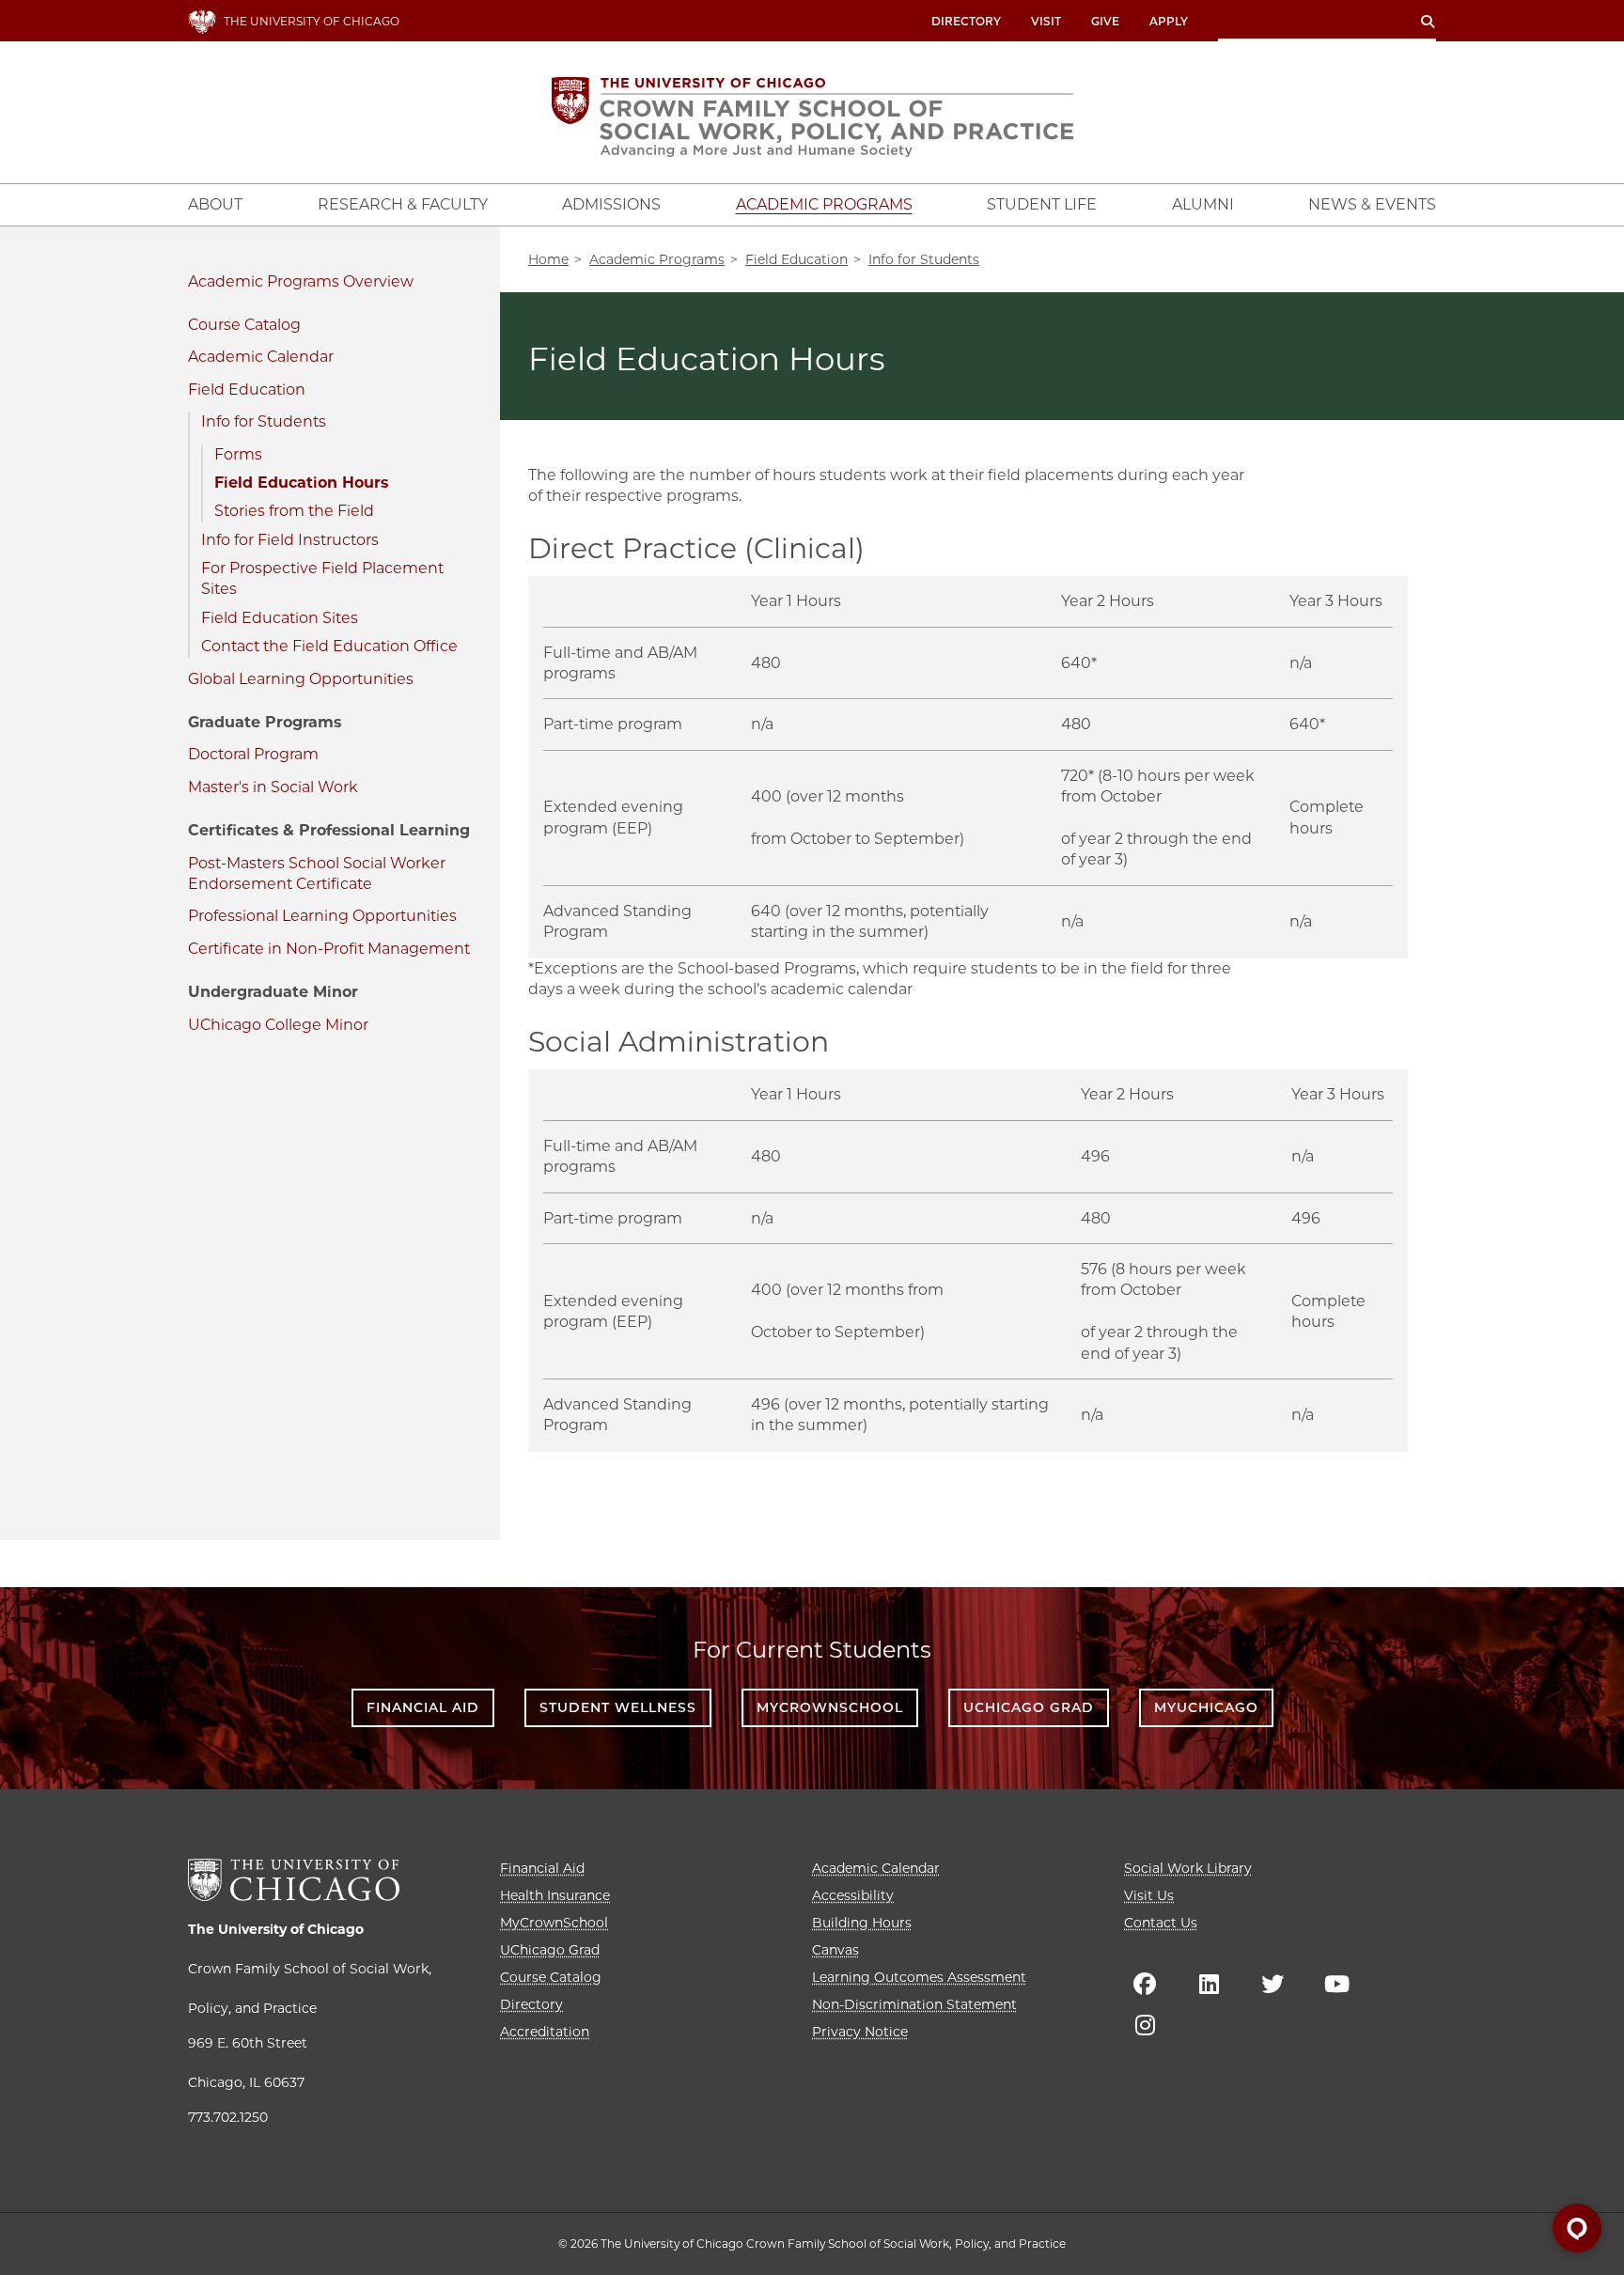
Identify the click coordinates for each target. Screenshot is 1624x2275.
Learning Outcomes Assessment (919, 1977)
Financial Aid (423, 1707)
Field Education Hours (301, 483)
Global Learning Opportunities (301, 679)
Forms (238, 454)
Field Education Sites (280, 618)
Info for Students (264, 421)
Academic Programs (264, 281)
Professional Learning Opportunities (322, 916)
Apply (1169, 21)
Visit (1046, 21)
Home (548, 259)
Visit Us (1149, 1895)
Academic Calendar (261, 357)
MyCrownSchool (830, 1707)
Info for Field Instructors (290, 540)
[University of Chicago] (294, 1880)
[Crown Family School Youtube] (1336, 1984)
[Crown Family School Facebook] (1145, 1984)
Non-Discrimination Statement (914, 2004)
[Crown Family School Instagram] (1145, 2025)
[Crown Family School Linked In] (1209, 1984)
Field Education (247, 390)
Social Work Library (1188, 1868)
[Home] (812, 117)
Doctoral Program (253, 754)
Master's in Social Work (273, 787)
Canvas (835, 1950)
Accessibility (853, 1895)
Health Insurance (555, 1895)
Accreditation (545, 2032)
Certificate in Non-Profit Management (329, 949)
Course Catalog (244, 325)
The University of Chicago (276, 1929)
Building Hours (862, 1923)
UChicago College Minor (278, 1025)
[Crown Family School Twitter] (1273, 1984)
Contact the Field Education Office (329, 646)
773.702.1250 (228, 2117)
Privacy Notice (860, 2032)
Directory (966, 21)
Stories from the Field (294, 511)
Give (1105, 21)
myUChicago (1206, 1707)
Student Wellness (618, 1707)
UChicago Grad (1029, 1707)
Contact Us (1161, 1923)
